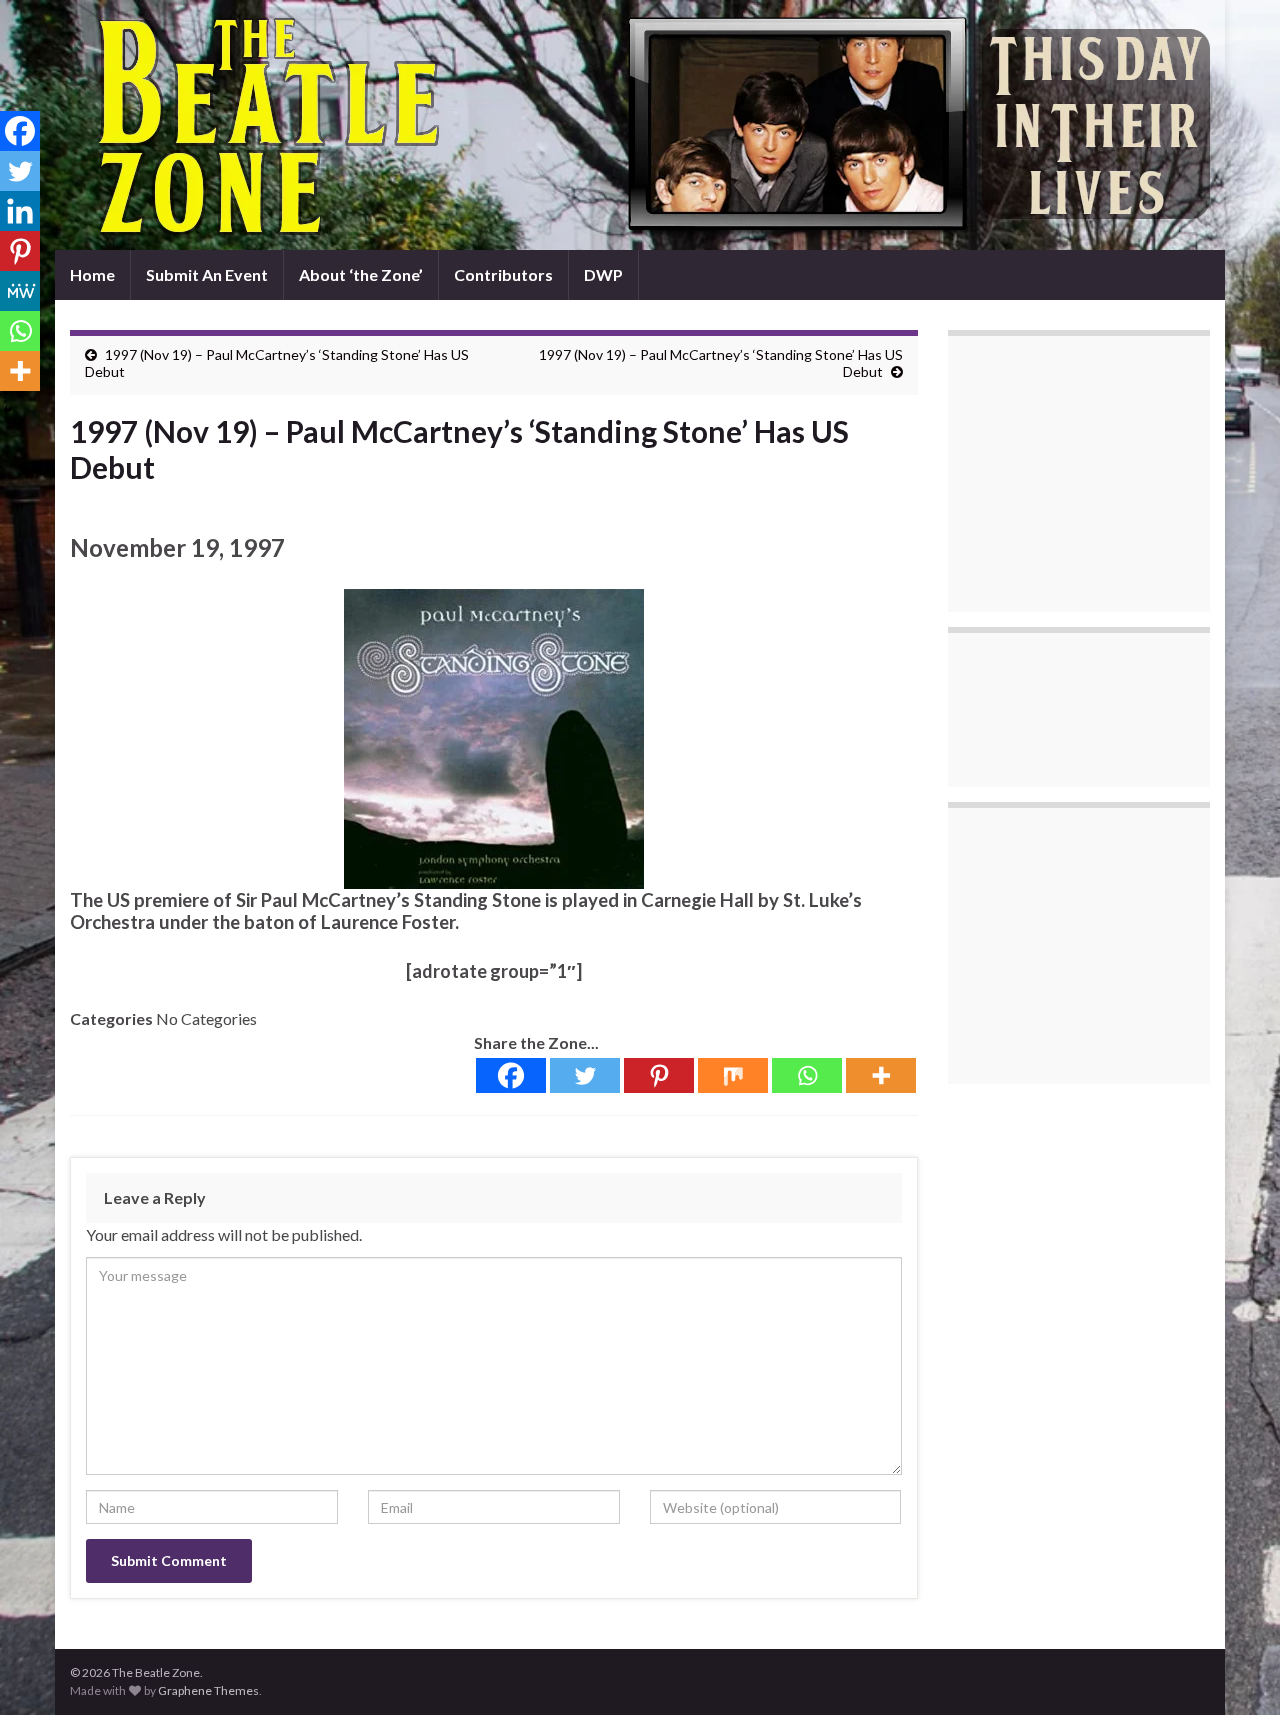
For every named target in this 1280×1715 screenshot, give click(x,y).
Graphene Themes (208, 1690)
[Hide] (8, 410)
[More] (881, 1075)
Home (92, 274)
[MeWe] (20, 291)
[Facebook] (511, 1075)
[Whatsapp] (807, 1075)
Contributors (503, 274)
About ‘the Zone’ (361, 274)
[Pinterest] (659, 1075)
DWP (603, 274)
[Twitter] (585, 1075)
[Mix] (733, 1075)
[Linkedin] (20, 211)
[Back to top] (1235, 1670)
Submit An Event (207, 274)
